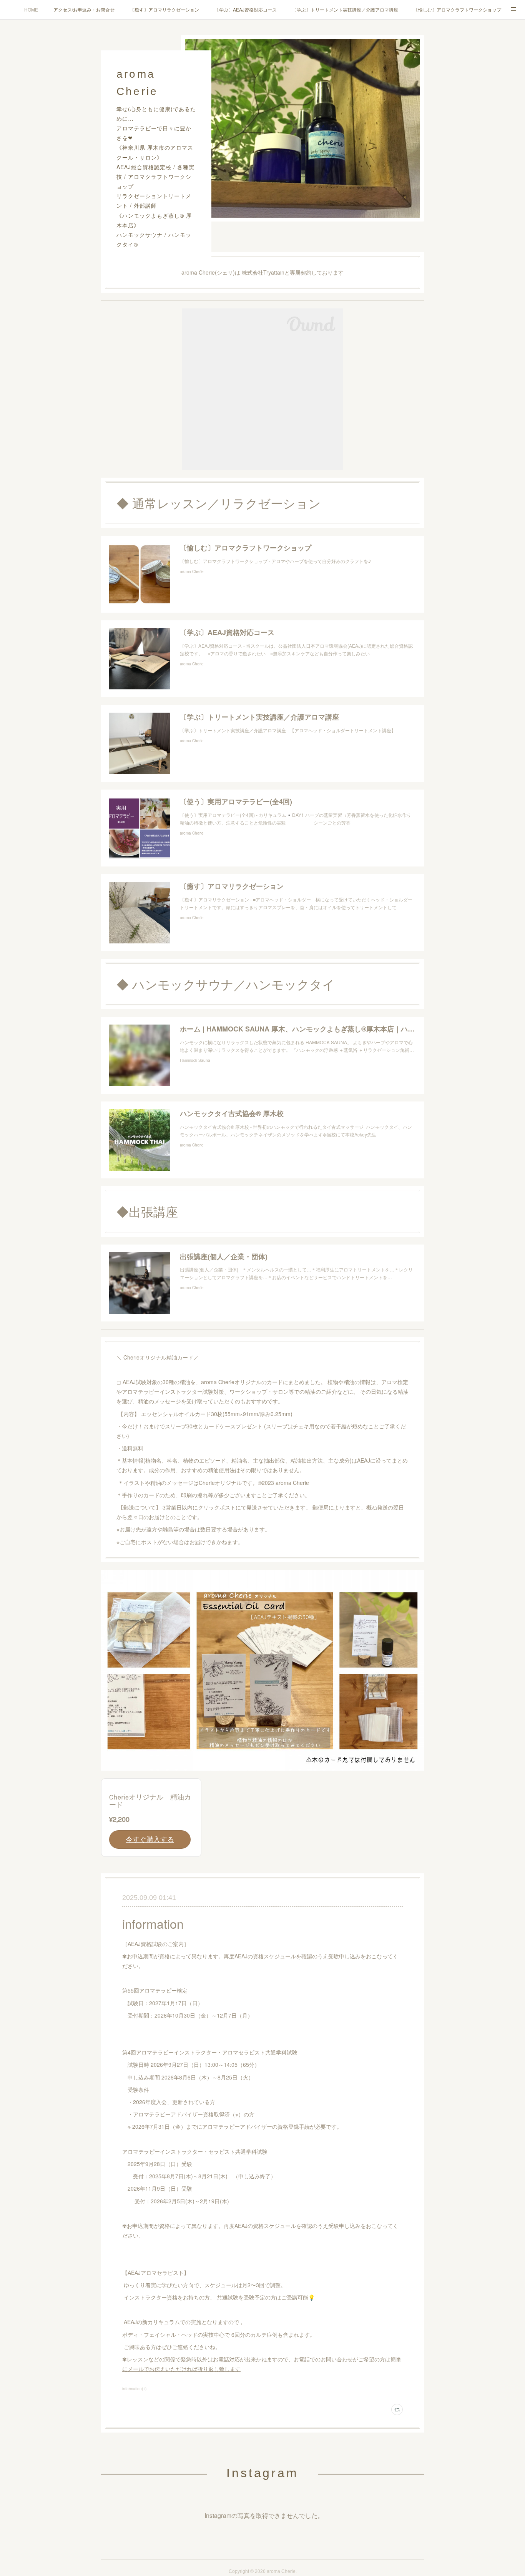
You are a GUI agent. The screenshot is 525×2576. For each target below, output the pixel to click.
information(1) (134, 2389)
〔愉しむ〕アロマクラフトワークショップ (457, 9)
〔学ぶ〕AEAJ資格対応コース (246, 9)
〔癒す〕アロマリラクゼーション (164, 9)
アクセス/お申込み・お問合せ (84, 9)
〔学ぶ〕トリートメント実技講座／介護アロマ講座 (345, 9)
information (153, 1923)
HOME (31, 9)
